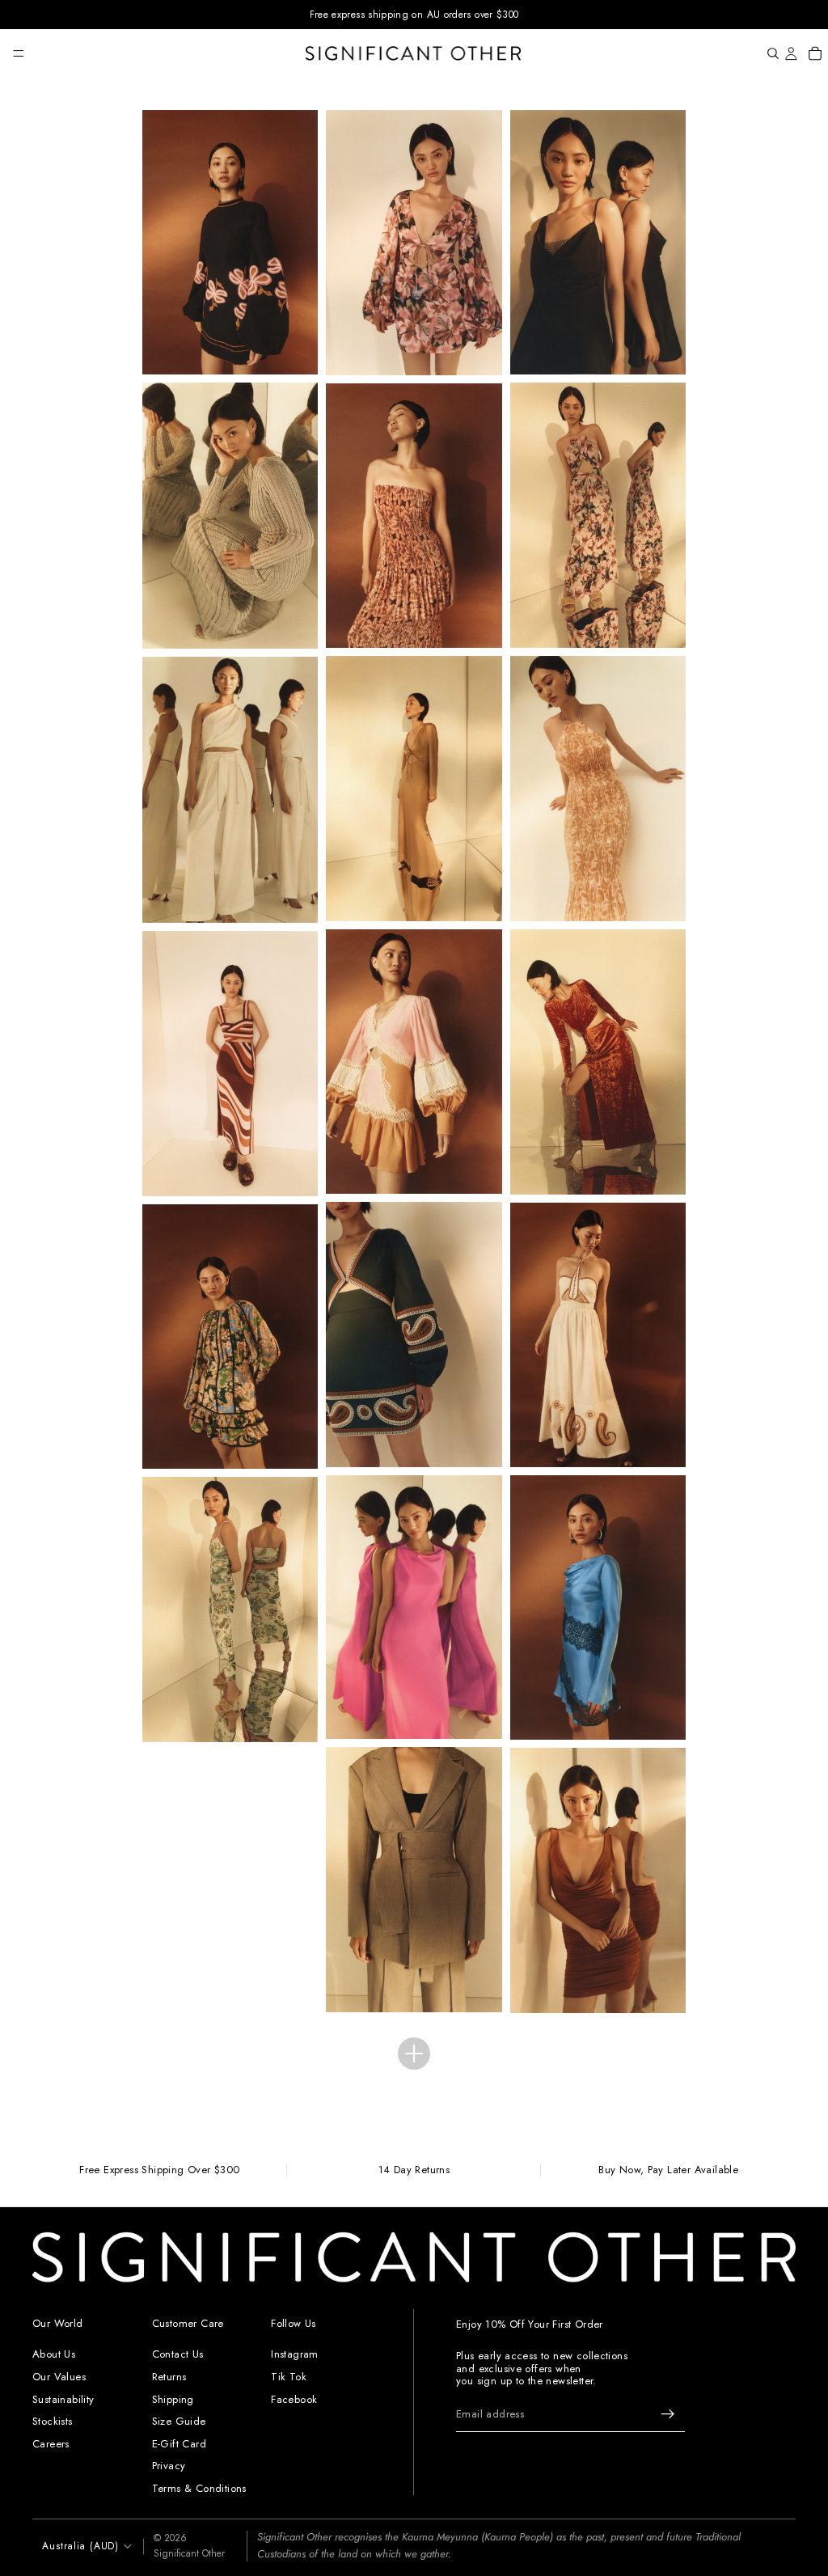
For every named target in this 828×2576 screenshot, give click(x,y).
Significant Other (189, 2553)
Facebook (294, 2398)
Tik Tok (289, 2377)
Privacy (169, 2466)
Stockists (53, 2421)
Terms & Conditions (199, 2488)
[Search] (773, 53)
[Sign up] (668, 2414)
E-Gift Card (179, 2444)
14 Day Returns (414, 2170)
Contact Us (178, 2354)
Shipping (173, 2398)
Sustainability (63, 2398)
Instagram (295, 2354)
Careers (51, 2444)
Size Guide (179, 2421)
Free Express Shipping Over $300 (159, 2170)
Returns (169, 2377)
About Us (54, 2354)
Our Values (59, 2377)
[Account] (791, 53)
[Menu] (19, 53)
